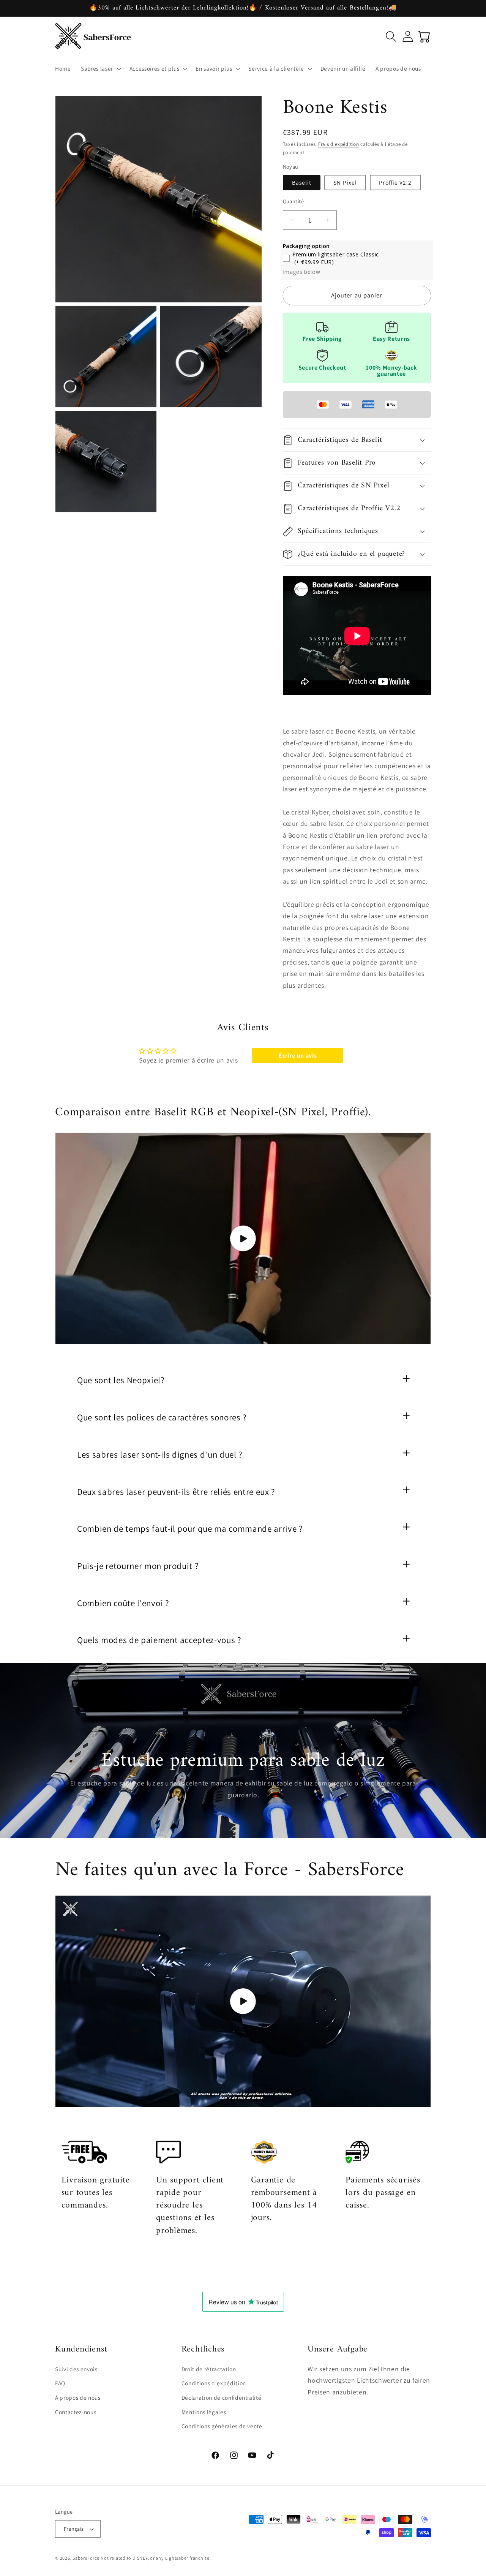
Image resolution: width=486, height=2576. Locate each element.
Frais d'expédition (339, 144)
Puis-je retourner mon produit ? (138, 1566)
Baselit (302, 182)
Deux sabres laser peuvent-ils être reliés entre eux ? (176, 1492)
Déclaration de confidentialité (222, 2398)
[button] (100, 69)
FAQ (60, 2383)
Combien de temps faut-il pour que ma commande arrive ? (190, 1529)
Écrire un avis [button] (298, 1056)
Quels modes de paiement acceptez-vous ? (159, 1640)
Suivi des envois (76, 2369)
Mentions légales (204, 2412)
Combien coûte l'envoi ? (123, 1603)
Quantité (293, 201)
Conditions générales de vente (222, 2426)
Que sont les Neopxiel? (121, 1380)
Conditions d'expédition (214, 2383)
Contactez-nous (76, 2412)
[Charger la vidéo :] (243, 1238)
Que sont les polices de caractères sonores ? (162, 1417)
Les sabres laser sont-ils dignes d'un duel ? (160, 1455)
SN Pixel (345, 182)
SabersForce (86, 2558)
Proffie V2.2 (395, 182)
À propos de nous (78, 2398)
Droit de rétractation (209, 2369)
